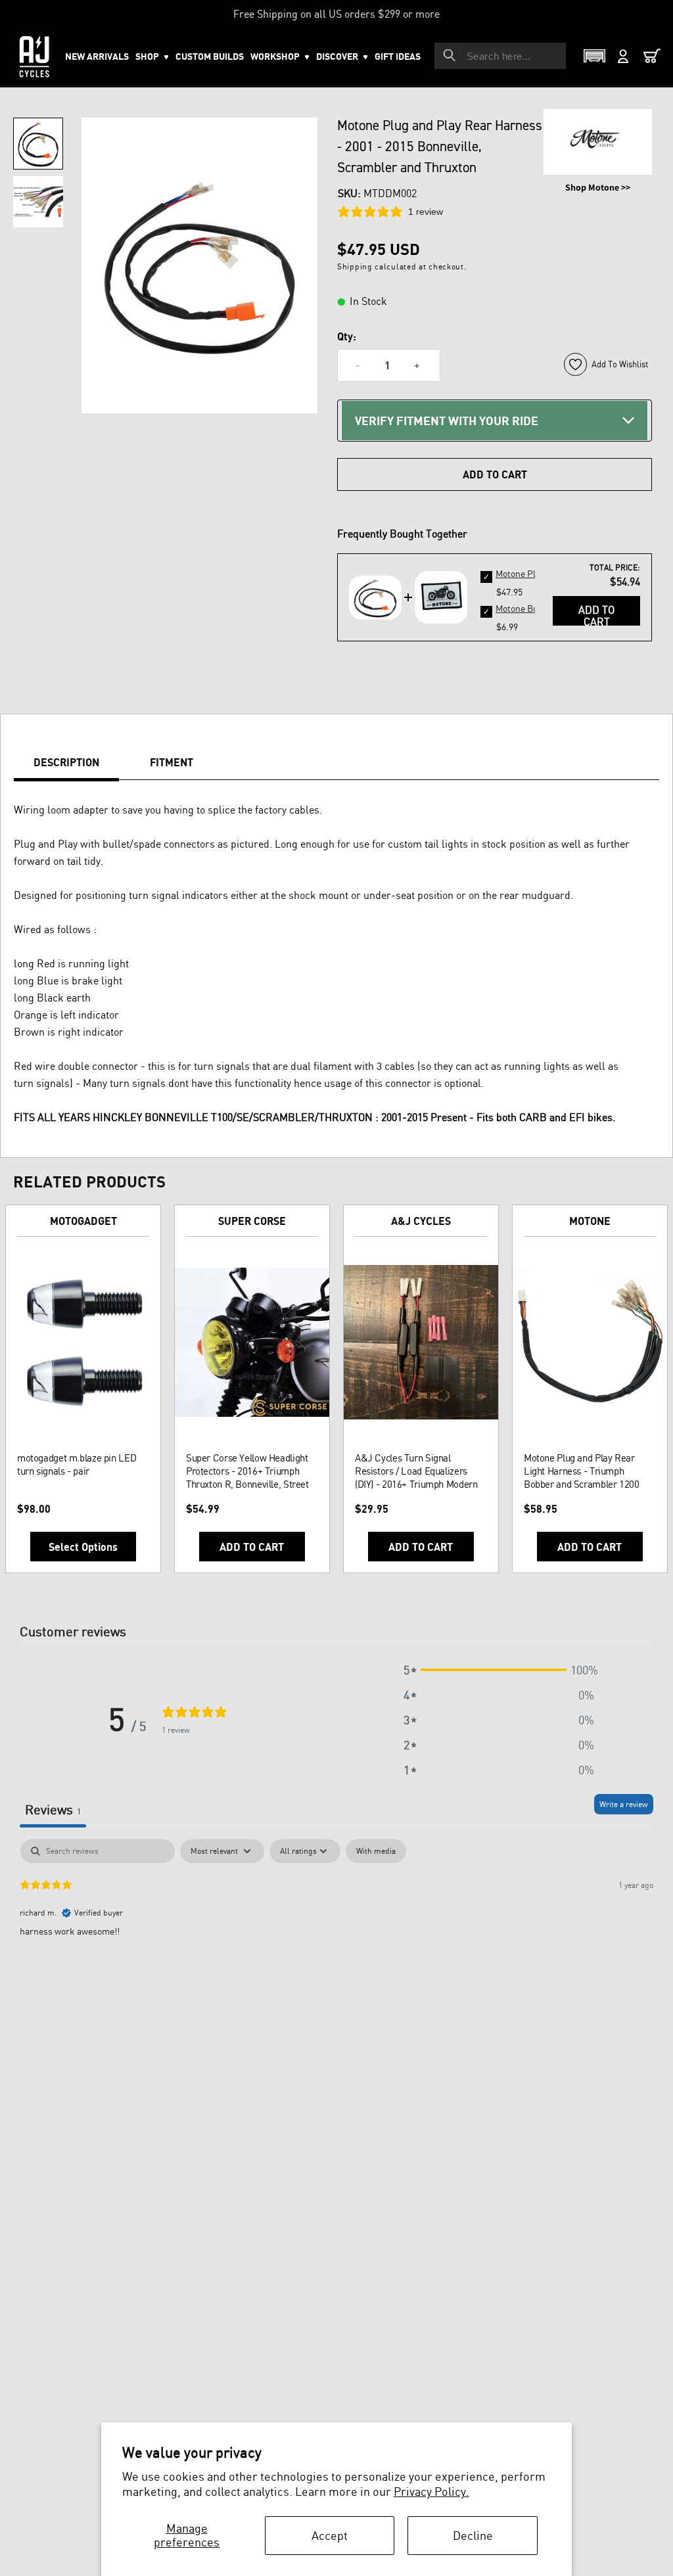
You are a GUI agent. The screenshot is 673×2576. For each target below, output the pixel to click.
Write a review (624, 1804)
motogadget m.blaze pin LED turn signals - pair (77, 1464)
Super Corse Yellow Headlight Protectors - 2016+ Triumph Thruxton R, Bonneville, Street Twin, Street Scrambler (247, 1471)
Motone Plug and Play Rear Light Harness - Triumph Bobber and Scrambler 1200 (582, 1471)
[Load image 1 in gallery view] (38, 144)
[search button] (450, 55)
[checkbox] (376, 1851)
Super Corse (252, 1221)
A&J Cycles (421, 1221)
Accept (330, 2535)
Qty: (347, 336)
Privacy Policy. (431, 2491)
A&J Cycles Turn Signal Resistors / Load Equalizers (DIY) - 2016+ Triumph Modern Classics (416, 1471)
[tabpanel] (336, 1923)
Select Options (83, 1547)
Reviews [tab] (53, 1809)
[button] (280, 57)
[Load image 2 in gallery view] (38, 202)
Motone (590, 1221)
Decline (473, 2535)
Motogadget (83, 1221)
